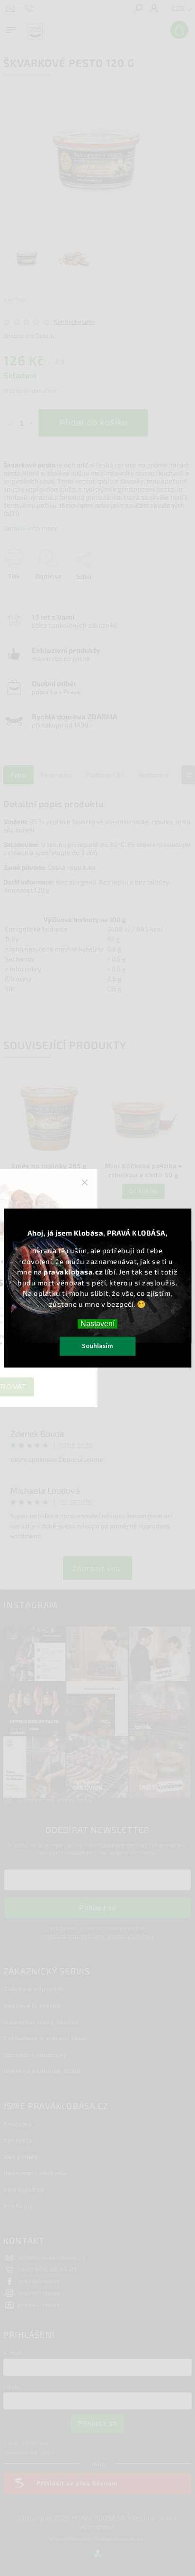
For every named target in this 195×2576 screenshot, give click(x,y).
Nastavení (97, 1324)
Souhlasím (97, 1346)
